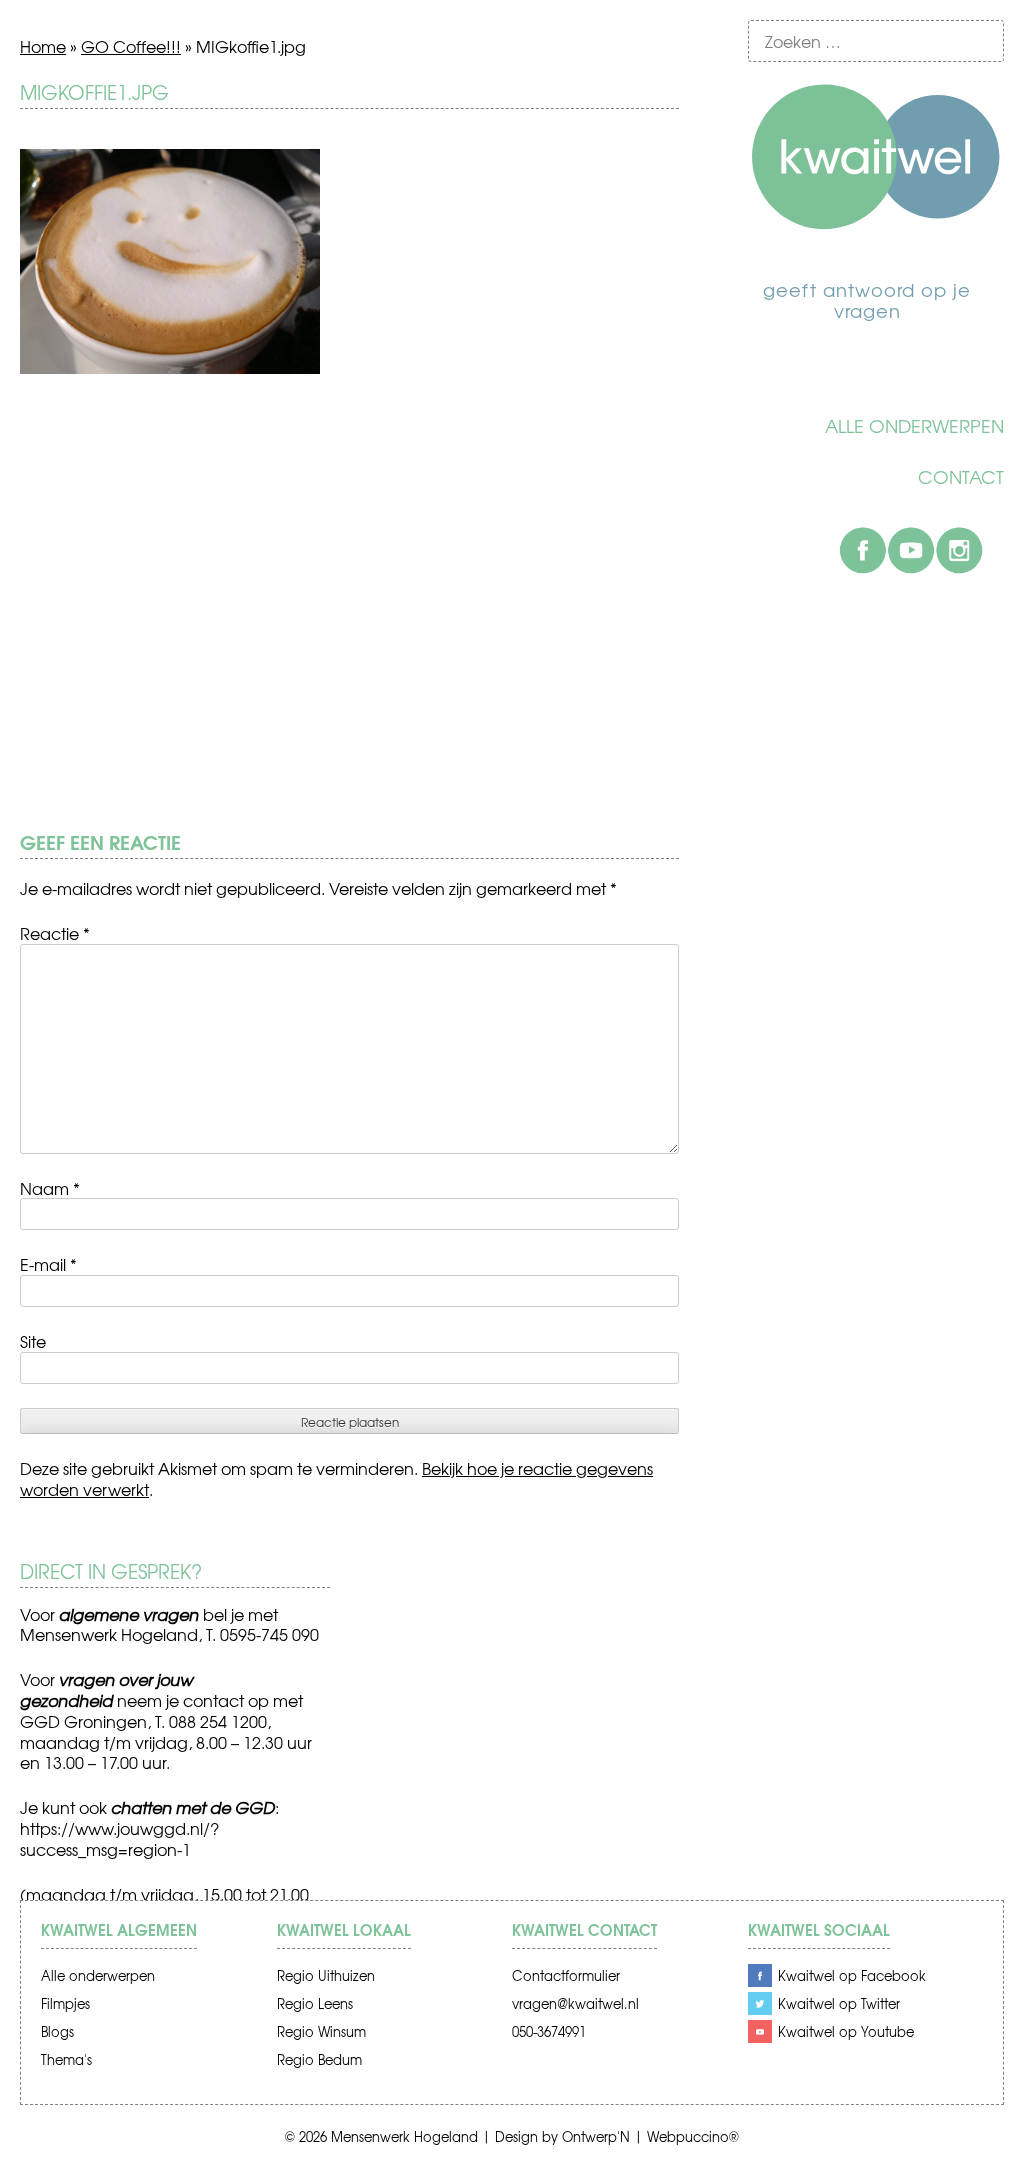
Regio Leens (315, 2003)
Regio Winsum (321, 2031)
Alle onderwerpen (914, 426)
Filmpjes (65, 2003)
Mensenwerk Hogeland (404, 2136)
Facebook (863, 550)
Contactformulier (566, 1975)
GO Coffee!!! (131, 46)
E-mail (48, 1264)
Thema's (66, 2059)
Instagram (959, 550)
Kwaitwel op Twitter (839, 2003)
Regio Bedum (319, 2059)
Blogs (57, 2031)
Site (33, 1341)
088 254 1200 (218, 1721)
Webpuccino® (693, 2136)
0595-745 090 (269, 1634)
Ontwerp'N (596, 2136)
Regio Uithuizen (326, 1975)
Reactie (55, 933)
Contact (961, 477)
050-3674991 (549, 2031)
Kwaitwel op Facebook (852, 1975)
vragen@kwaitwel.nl (575, 2003)
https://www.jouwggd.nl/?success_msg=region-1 (119, 1838)
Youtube (911, 550)
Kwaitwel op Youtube (846, 2031)
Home (43, 46)
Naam (50, 1188)
